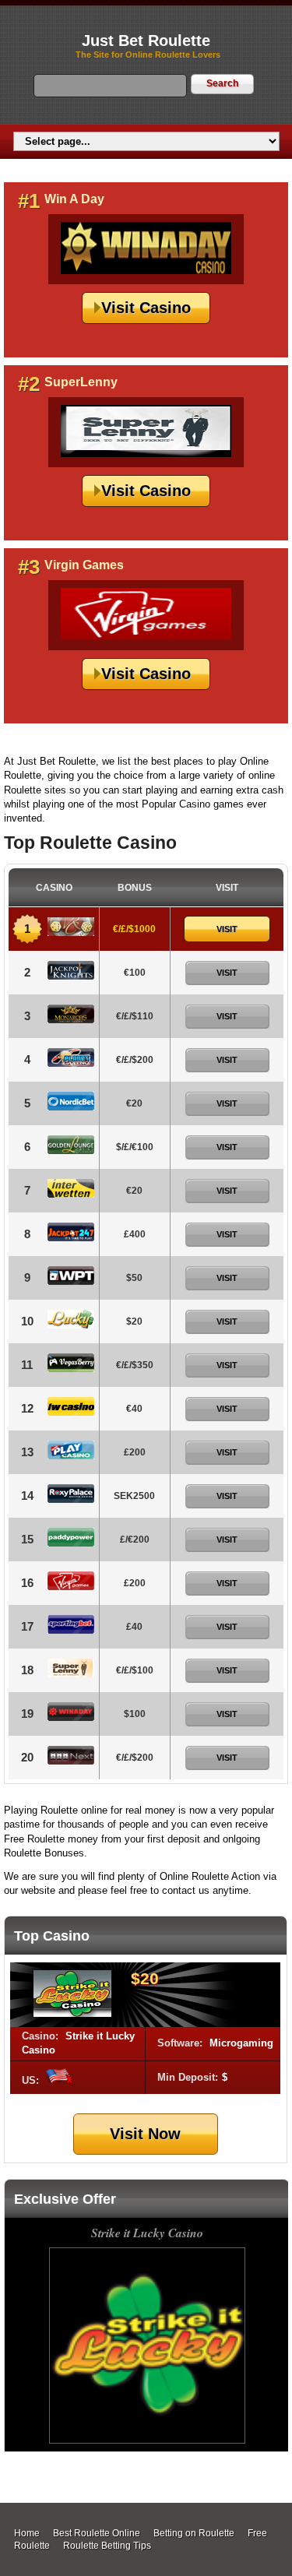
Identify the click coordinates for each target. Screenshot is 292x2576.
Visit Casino (146, 308)
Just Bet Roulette (146, 40)
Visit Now (145, 2134)
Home (27, 2533)
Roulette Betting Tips (107, 2546)
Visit (227, 929)
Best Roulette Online (97, 2533)
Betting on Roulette (194, 2533)
